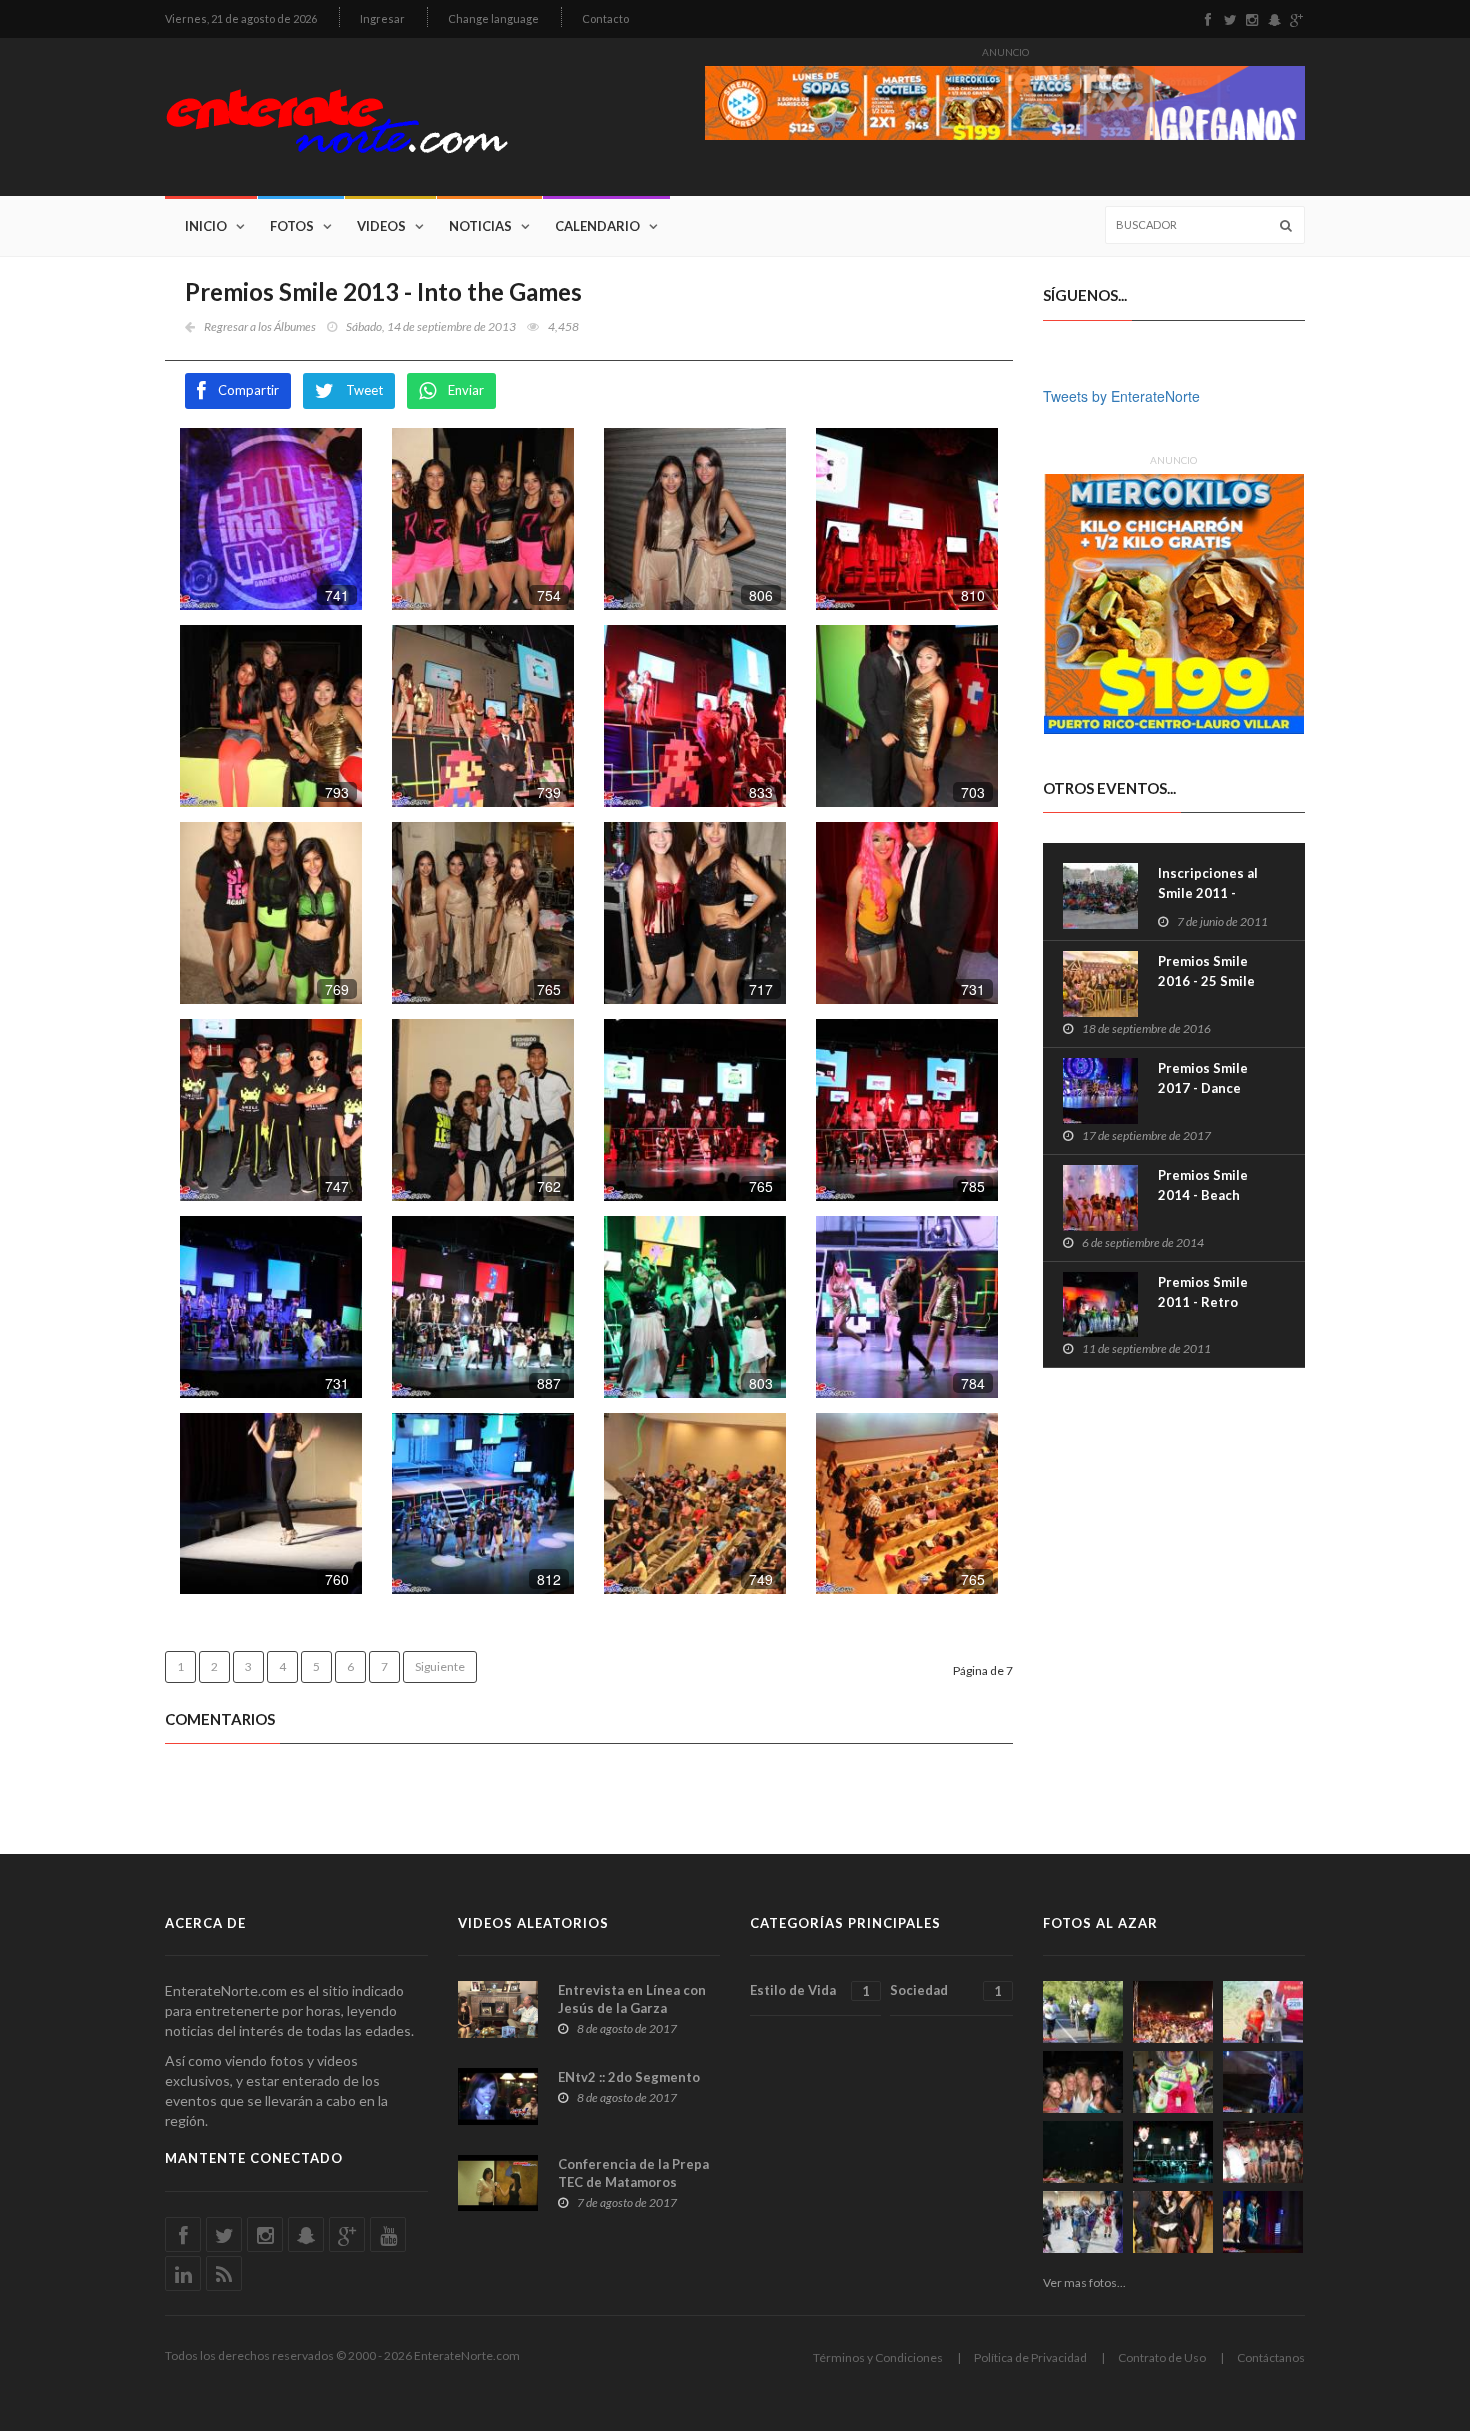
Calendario (597, 226)
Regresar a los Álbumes (260, 326)
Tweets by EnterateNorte (1121, 396)
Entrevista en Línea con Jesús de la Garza (632, 1999)
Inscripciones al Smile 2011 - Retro (1208, 893)
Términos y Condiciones (878, 2357)
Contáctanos (1271, 2357)
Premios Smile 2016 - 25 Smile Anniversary (1206, 981)
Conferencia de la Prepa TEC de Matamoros (633, 2173)
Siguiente (440, 1666)
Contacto (605, 18)
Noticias (480, 226)
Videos (381, 226)
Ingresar (382, 18)
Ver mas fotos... (1084, 2282)
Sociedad (945, 1990)
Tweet (364, 390)
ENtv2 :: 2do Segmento (629, 2077)
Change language (493, 18)
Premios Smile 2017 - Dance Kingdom (1203, 1088)
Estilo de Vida (810, 1990)
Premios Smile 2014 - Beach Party (1203, 1195)
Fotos (292, 226)
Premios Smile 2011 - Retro (1203, 1292)
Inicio (206, 226)
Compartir (248, 390)
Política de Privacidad (1030, 2357)
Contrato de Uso (1162, 2357)
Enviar (466, 390)
